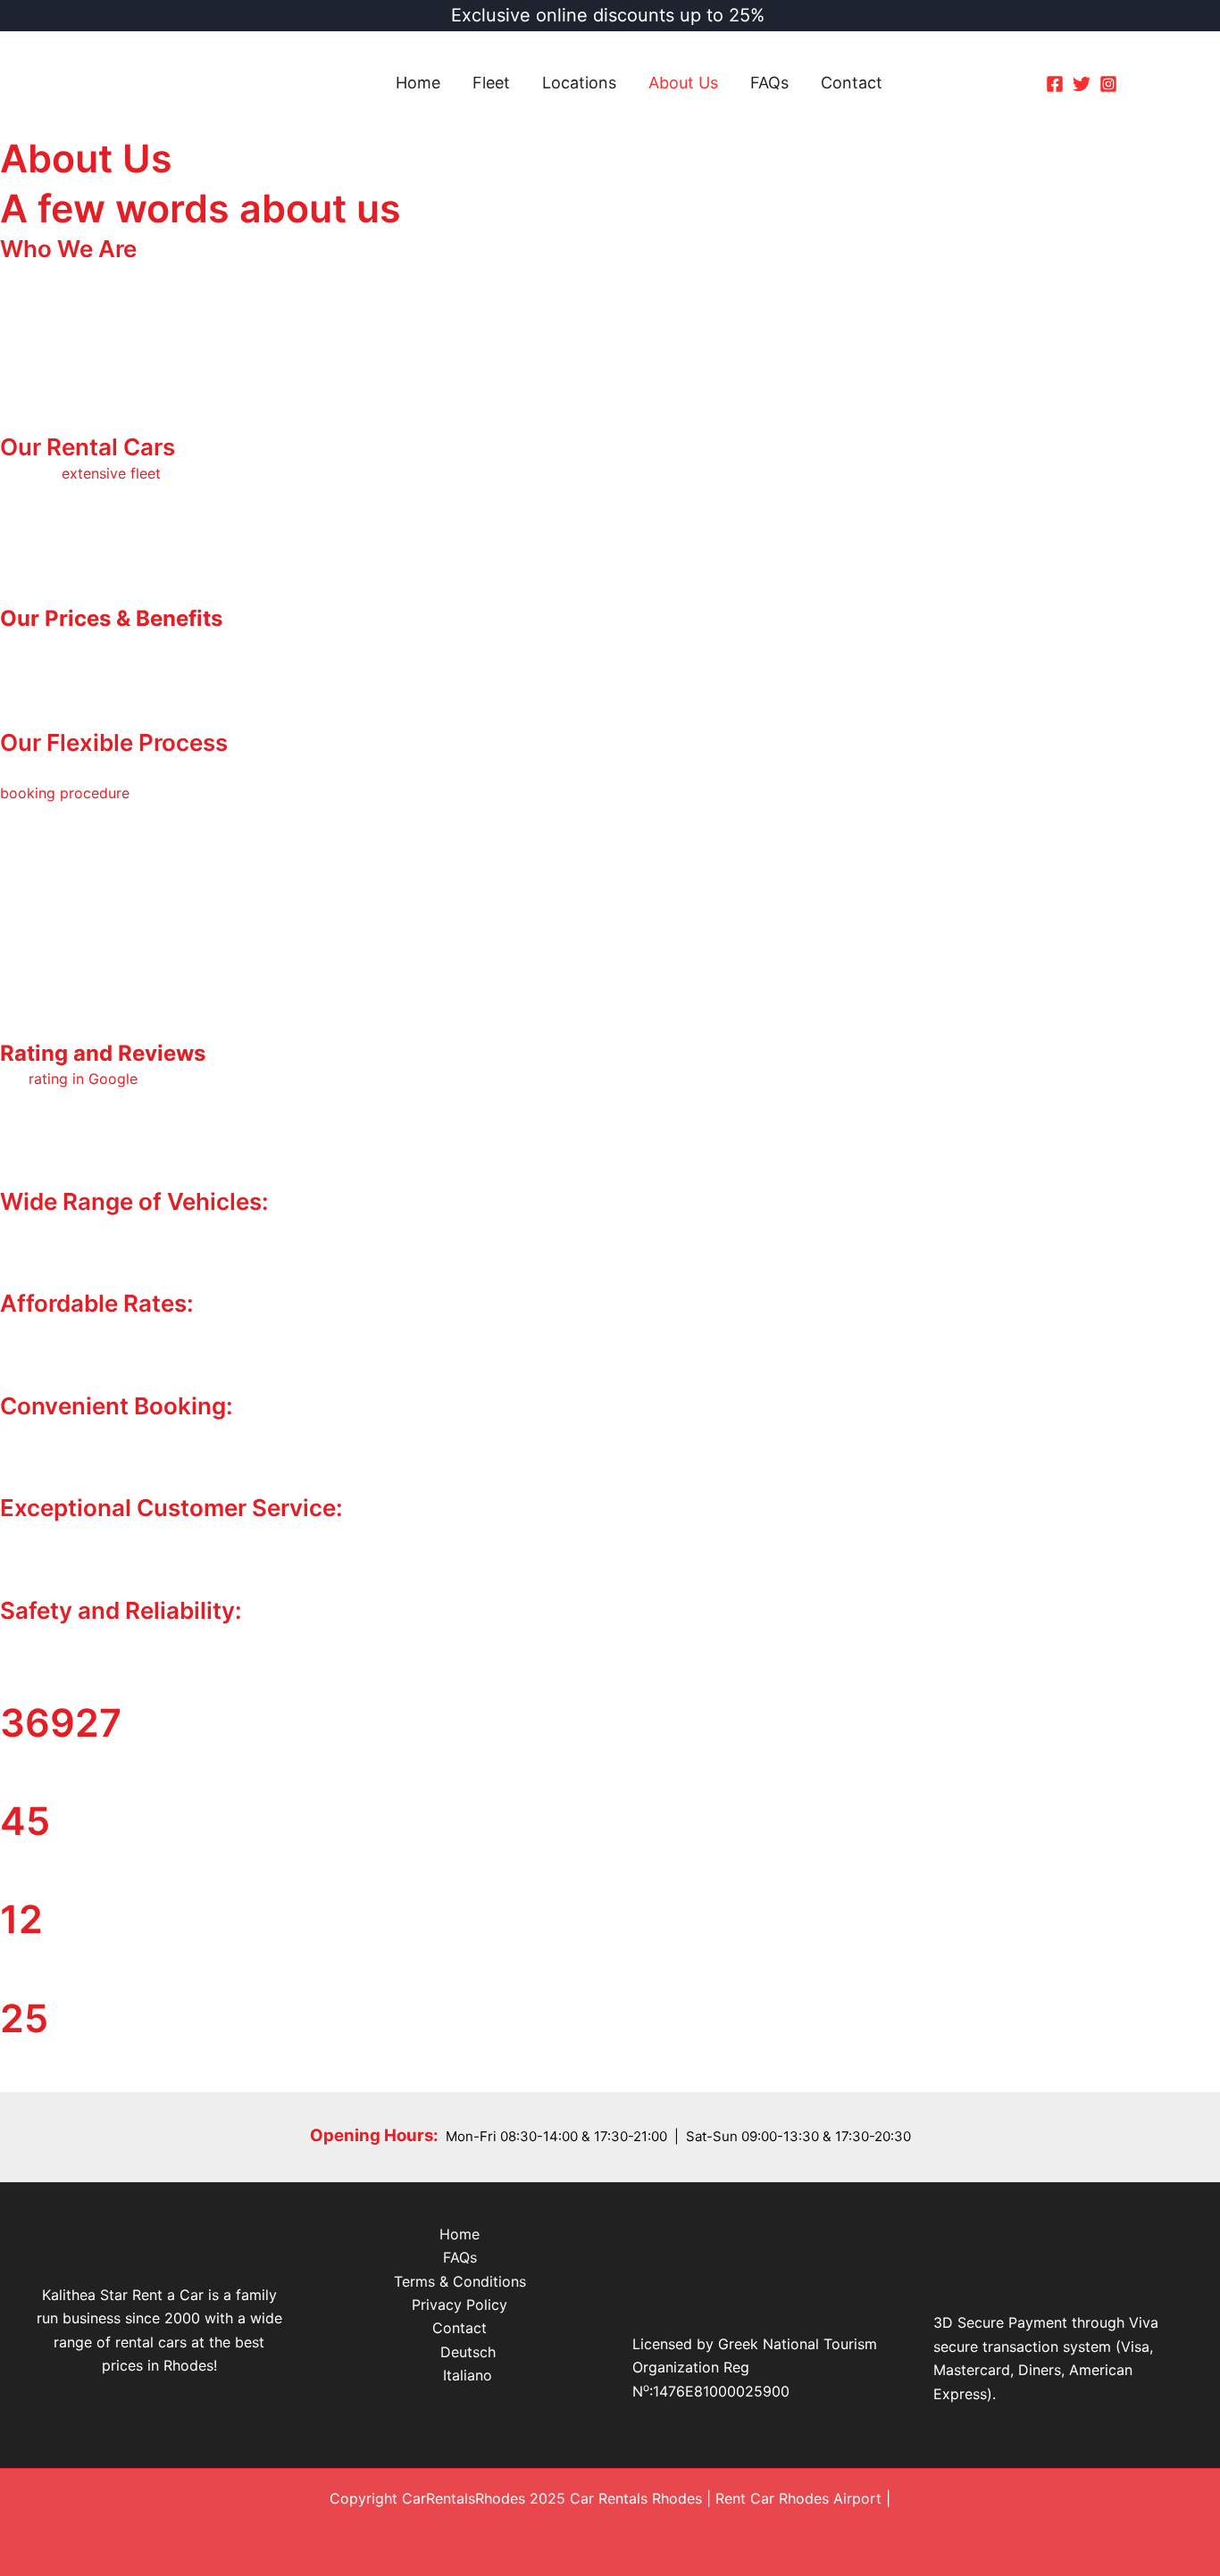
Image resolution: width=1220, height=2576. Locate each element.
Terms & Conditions (460, 2281)
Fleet (491, 83)
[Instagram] (1108, 84)
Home (418, 83)
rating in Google (83, 1079)
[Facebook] (1055, 84)
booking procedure (65, 793)
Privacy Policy (460, 2305)
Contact (852, 83)
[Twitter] (1082, 84)
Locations (579, 83)
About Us (683, 83)
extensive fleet (111, 473)
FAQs (769, 83)
